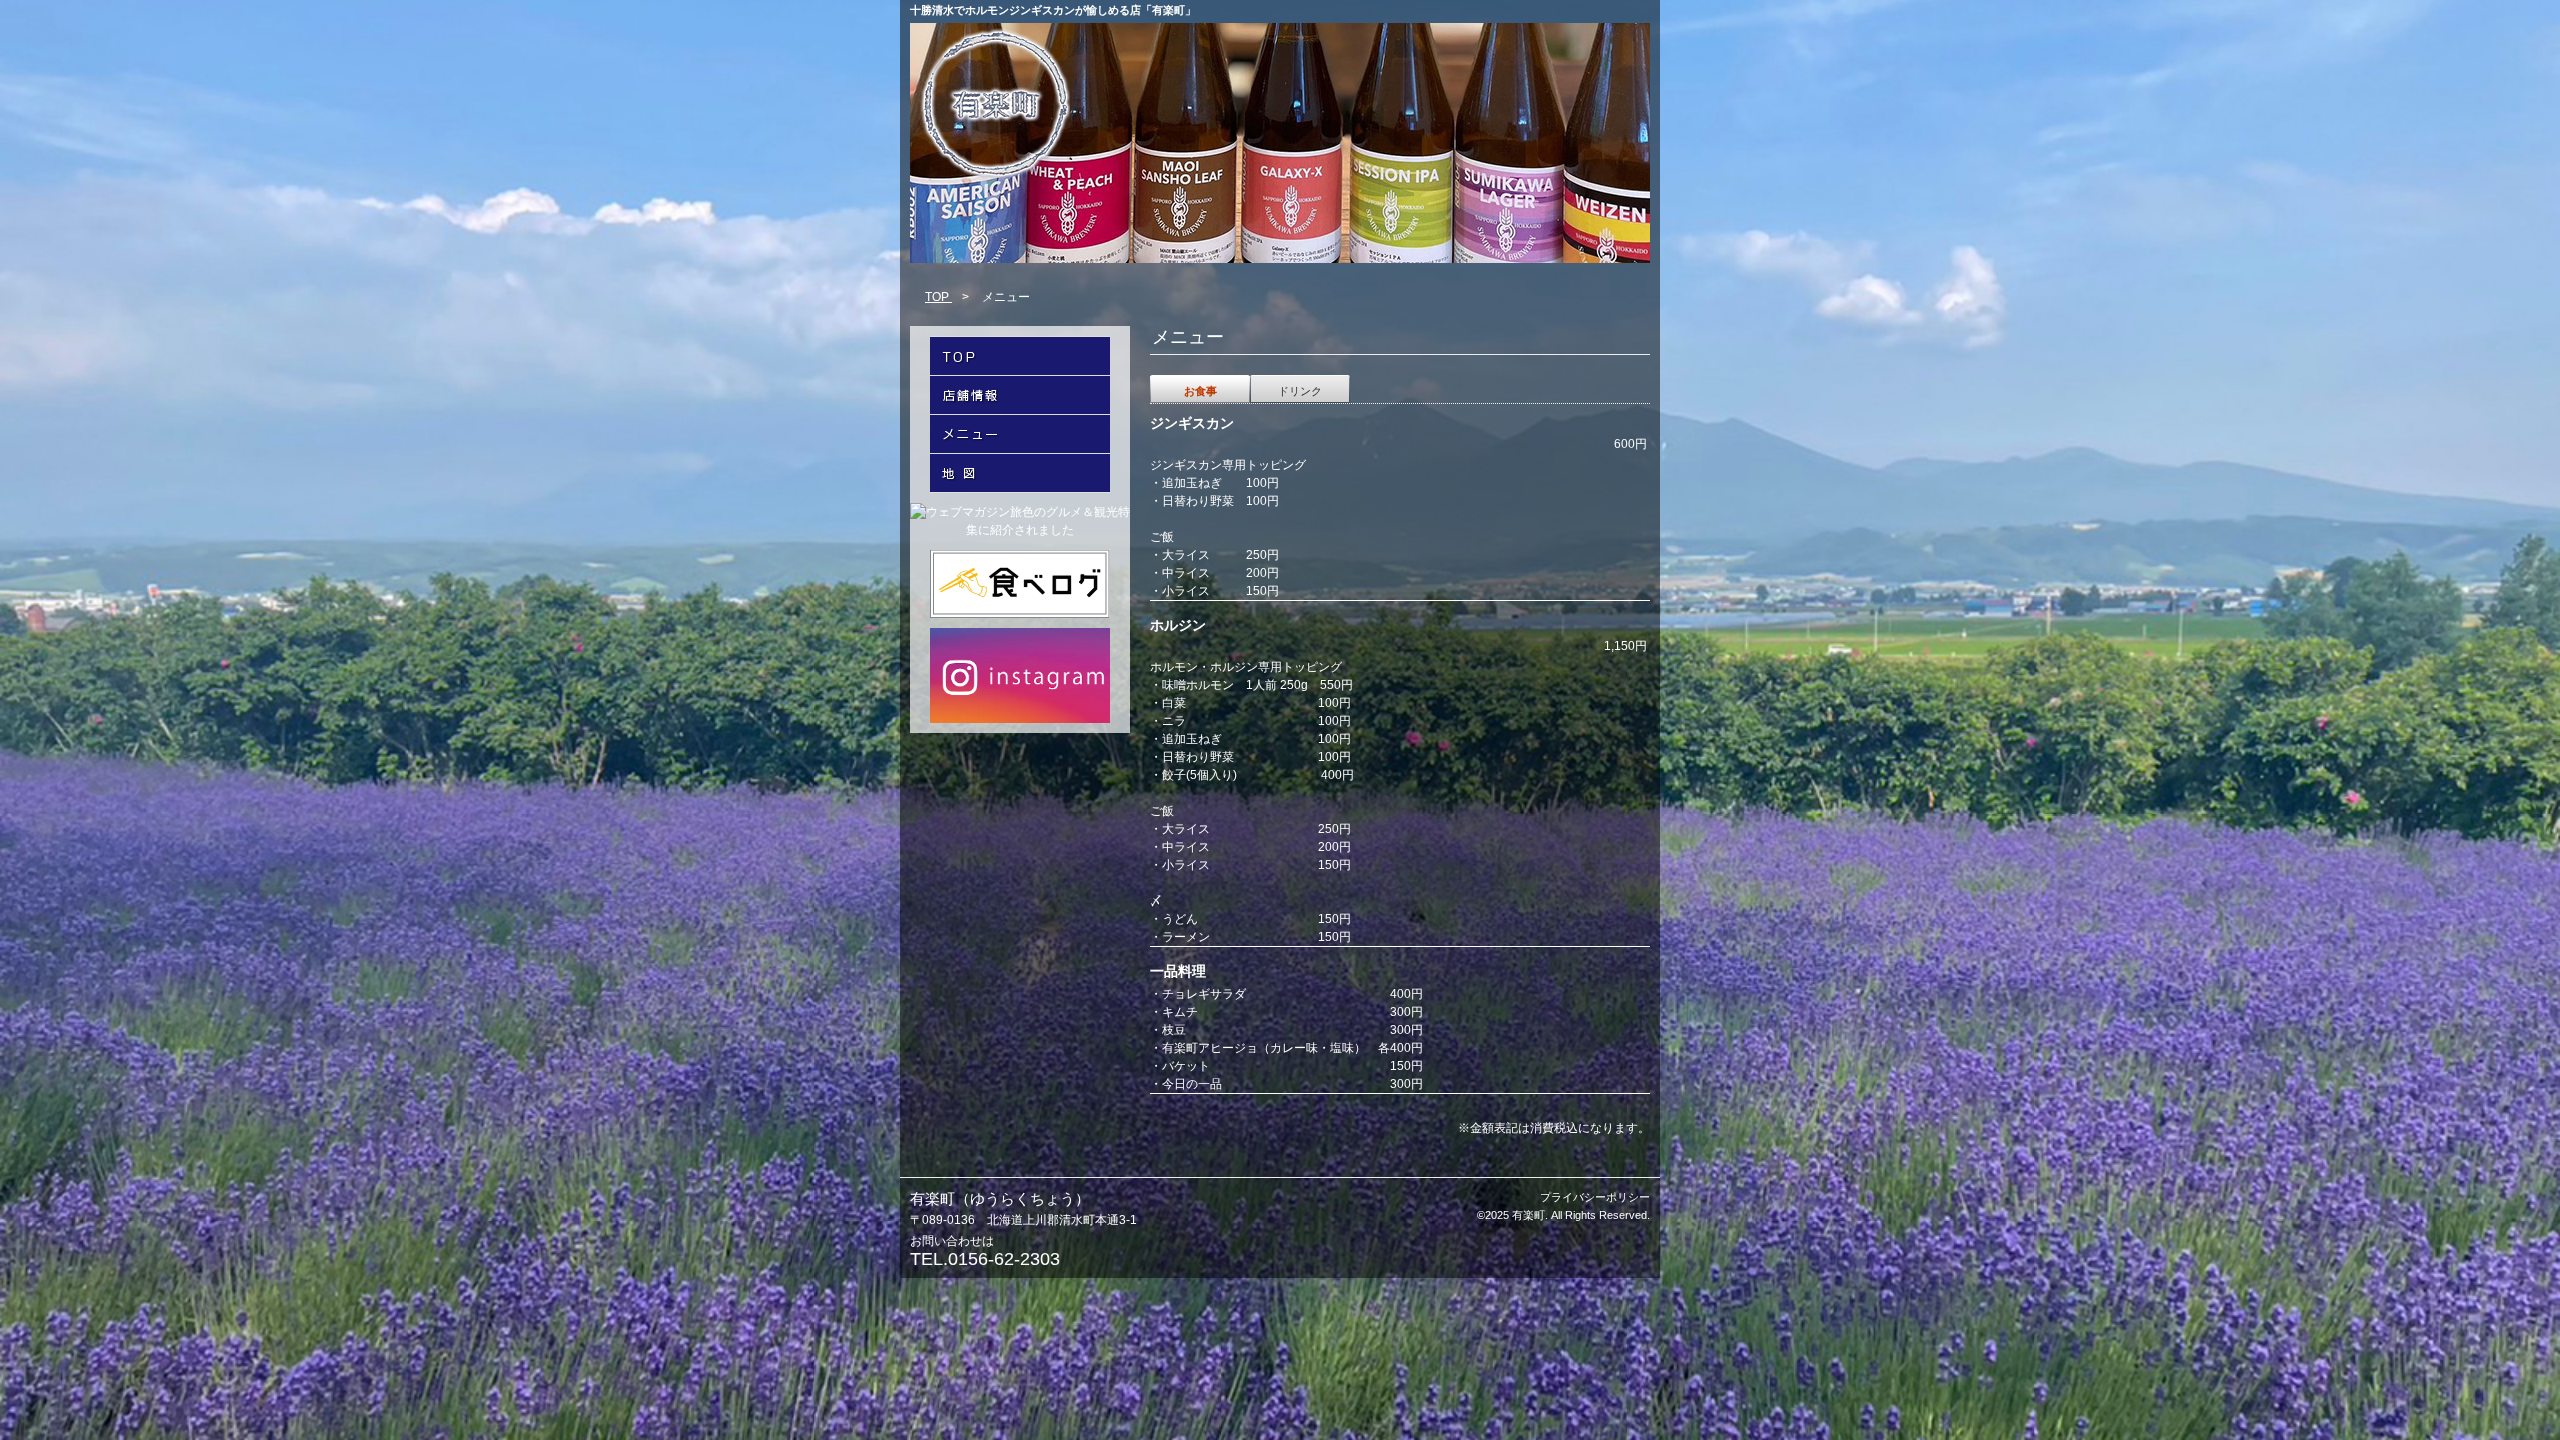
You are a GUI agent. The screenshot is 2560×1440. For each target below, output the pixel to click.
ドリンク (1300, 391)
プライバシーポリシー (1595, 1197)
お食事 (1200, 391)
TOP (938, 297)
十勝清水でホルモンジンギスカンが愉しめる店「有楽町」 (1053, 10)
